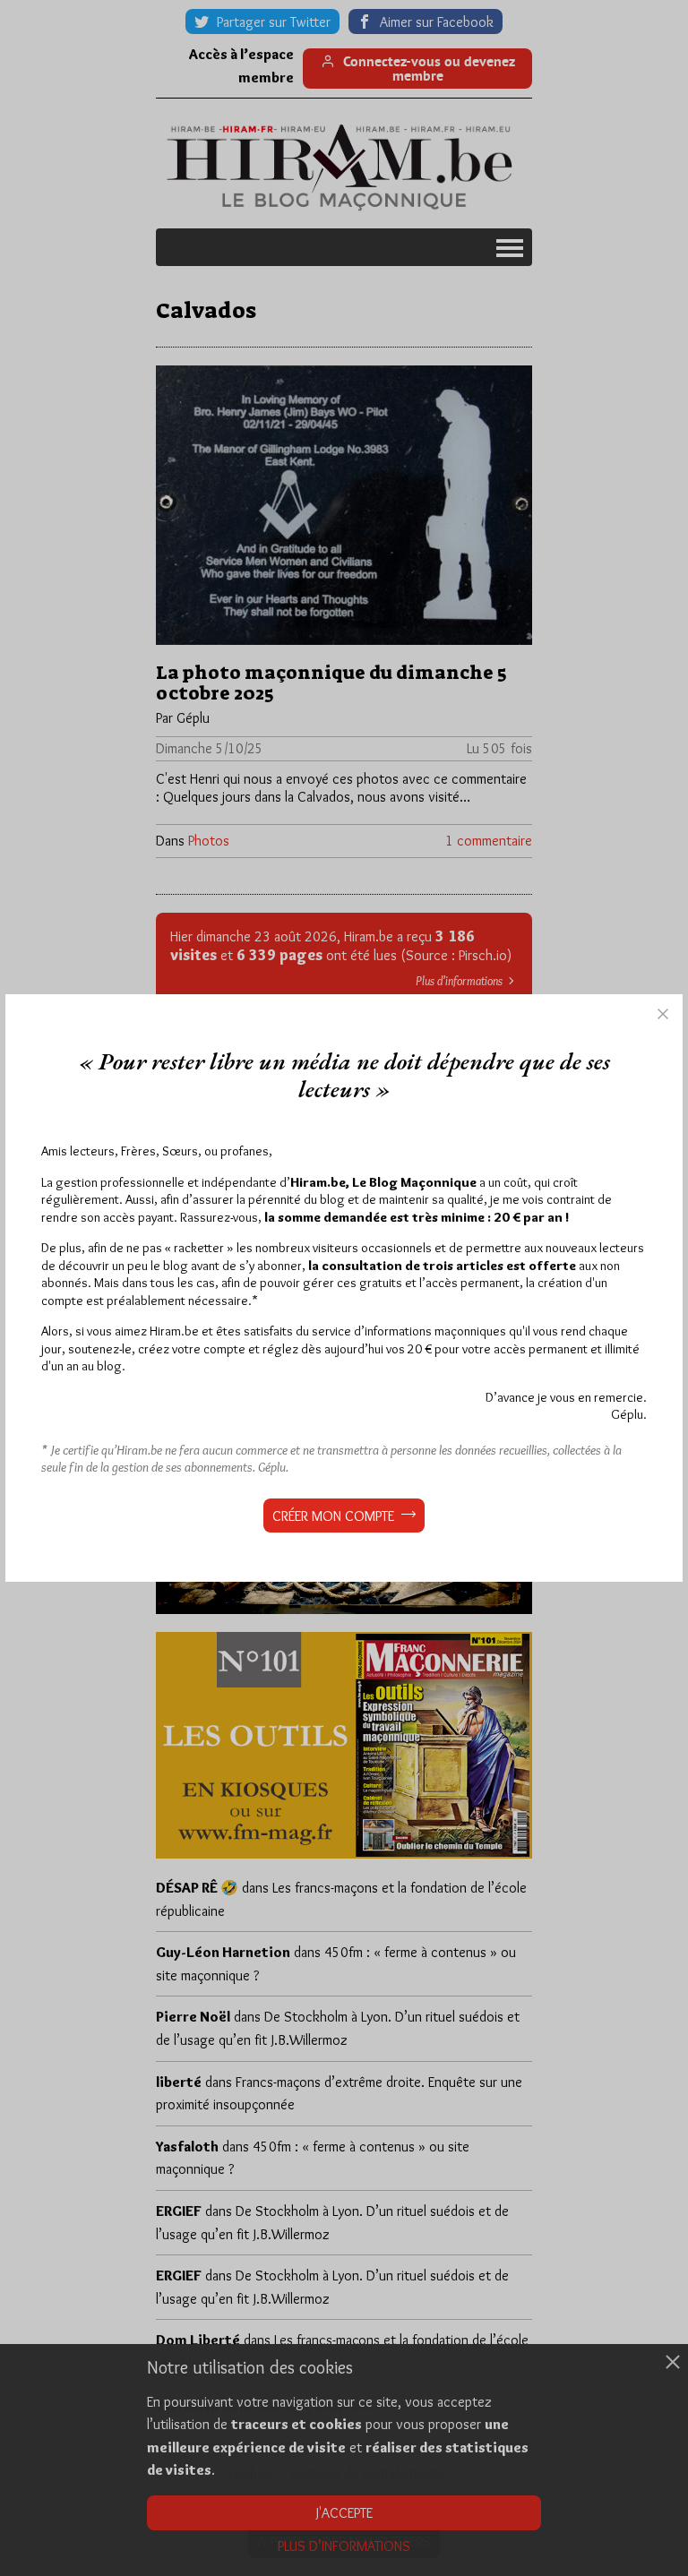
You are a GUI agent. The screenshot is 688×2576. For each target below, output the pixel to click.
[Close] (663, 1014)
